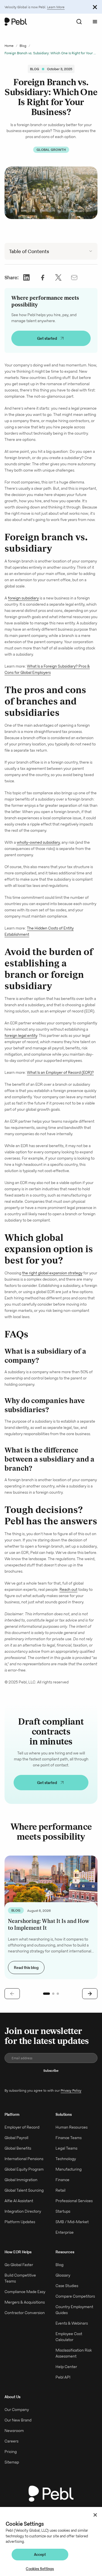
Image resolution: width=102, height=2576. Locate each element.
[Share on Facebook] (42, 277)
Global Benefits (18, 2148)
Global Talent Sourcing (24, 2190)
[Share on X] (58, 277)
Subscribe (51, 2070)
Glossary (63, 2275)
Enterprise (65, 2232)
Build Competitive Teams (20, 2278)
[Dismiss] (95, 7)
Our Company (17, 2410)
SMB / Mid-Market (72, 2222)
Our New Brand (18, 2420)
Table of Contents (29, 251)
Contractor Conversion (25, 2313)
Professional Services (74, 2201)
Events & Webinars (72, 2323)
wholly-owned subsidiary (38, 842)
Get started (47, 338)
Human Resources (72, 2127)
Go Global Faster (19, 2265)
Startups (63, 2211)
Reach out (68, 1589)
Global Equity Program (24, 2169)
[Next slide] (90, 1994)
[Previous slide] (12, 1994)
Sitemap (12, 2462)
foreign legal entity (21, 1035)
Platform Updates (20, 2222)
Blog (23, 46)
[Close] (95, 2515)
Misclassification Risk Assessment (74, 2353)
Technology (66, 2159)
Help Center (66, 2367)
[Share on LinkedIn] (27, 277)
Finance (62, 2180)
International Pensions (24, 2159)
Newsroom (14, 2431)
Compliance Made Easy (25, 2292)
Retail (60, 2190)
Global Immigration (21, 2180)
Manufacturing (69, 2169)
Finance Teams (69, 2138)
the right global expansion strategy (52, 1273)
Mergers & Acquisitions (25, 2302)
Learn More (56, 7)
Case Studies (67, 2286)
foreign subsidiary (23, 598)
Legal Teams (66, 2148)
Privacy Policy (71, 2090)
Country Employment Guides (74, 2310)
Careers (11, 2441)
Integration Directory (23, 2211)
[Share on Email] (74, 277)
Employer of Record (22, 2127)
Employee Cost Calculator (69, 2337)
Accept (40, 2555)
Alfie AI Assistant (19, 2201)
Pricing (11, 2452)
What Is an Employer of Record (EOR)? (60, 1072)
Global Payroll (16, 2138)
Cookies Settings (40, 2569)
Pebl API (63, 2377)
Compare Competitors (75, 2296)
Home (9, 46)
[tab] (46, 1994)
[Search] (79, 22)
